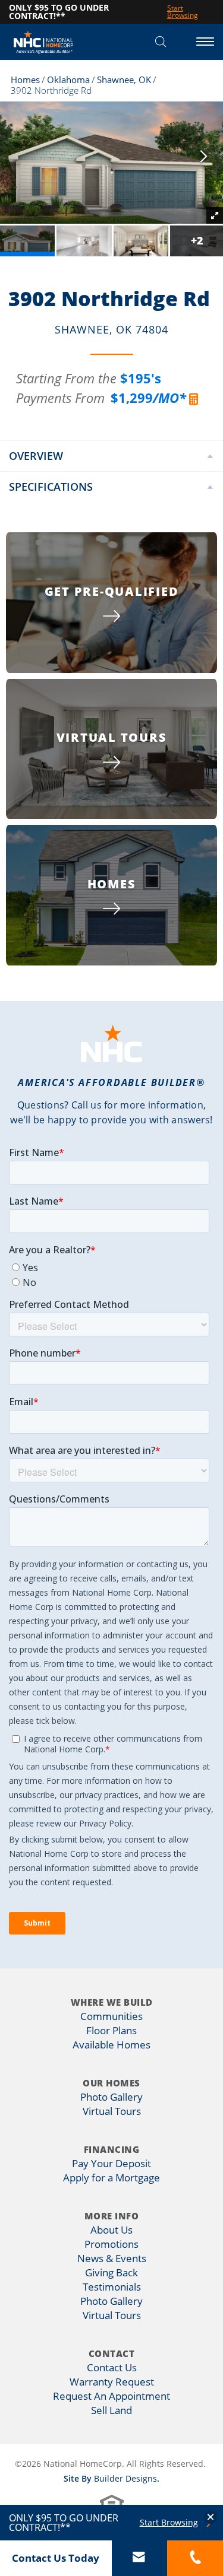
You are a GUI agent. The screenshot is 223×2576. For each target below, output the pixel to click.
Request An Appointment (111, 2396)
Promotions (111, 2244)
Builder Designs (125, 2478)
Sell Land (111, 2410)
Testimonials (112, 2287)
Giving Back (111, 2272)
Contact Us (112, 2367)
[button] (161, 42)
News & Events (112, 2258)
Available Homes (111, 2045)
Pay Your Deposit (111, 2163)
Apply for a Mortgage (111, 2178)
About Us (111, 2230)
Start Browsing (169, 2523)
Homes (25, 80)
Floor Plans (111, 2030)
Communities (111, 2016)
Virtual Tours (112, 2111)
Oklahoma (68, 80)
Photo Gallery (111, 2097)
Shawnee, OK (124, 80)
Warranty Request (112, 2382)
